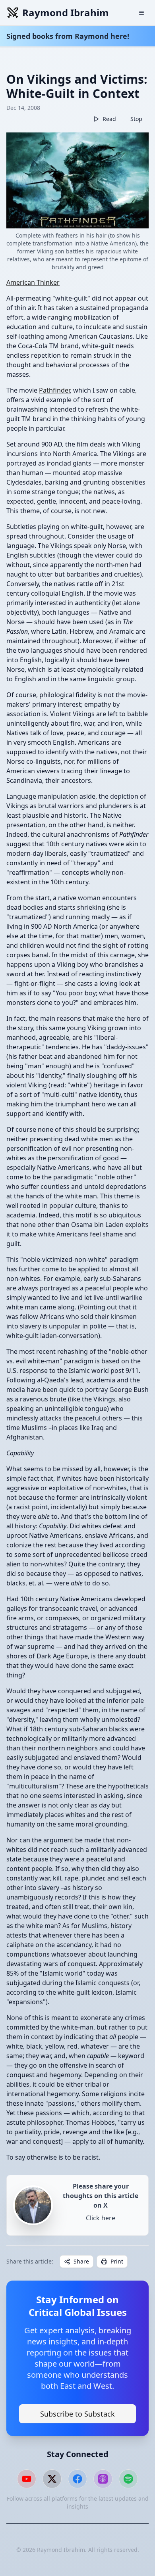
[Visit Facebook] (77, 2479)
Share (81, 2261)
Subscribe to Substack (77, 2414)
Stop (136, 119)
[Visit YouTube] (27, 2479)
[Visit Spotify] (128, 2479)
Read (109, 119)
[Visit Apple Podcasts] (103, 2479)
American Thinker (33, 282)
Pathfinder (54, 390)
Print (117, 2261)
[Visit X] (52, 2479)
